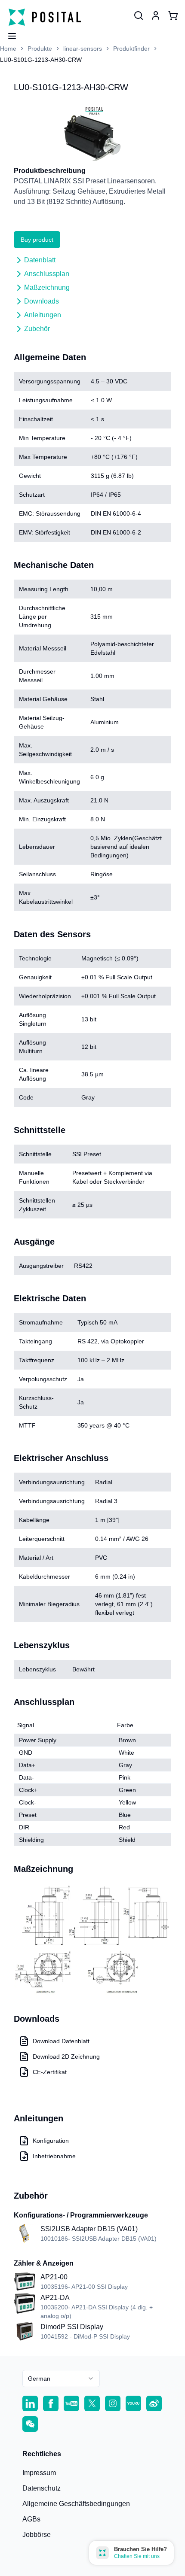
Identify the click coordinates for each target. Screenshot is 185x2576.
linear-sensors (83, 49)
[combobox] (61, 2379)
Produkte (40, 49)
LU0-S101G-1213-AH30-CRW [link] (41, 60)
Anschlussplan (47, 274)
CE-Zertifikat (50, 2072)
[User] (139, 15)
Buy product (37, 240)
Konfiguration (51, 2141)
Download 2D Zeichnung (66, 2057)
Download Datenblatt (61, 2041)
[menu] (9, 33)
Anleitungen (43, 315)
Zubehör (37, 329)
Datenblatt (40, 260)
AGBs (31, 2519)
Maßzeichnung (47, 287)
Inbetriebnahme (54, 2156)
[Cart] (173, 15)
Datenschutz (42, 2488)
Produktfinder (131, 49)
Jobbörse (37, 2535)
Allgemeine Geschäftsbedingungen (76, 2504)
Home (8, 49)
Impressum (39, 2473)
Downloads (42, 301)
